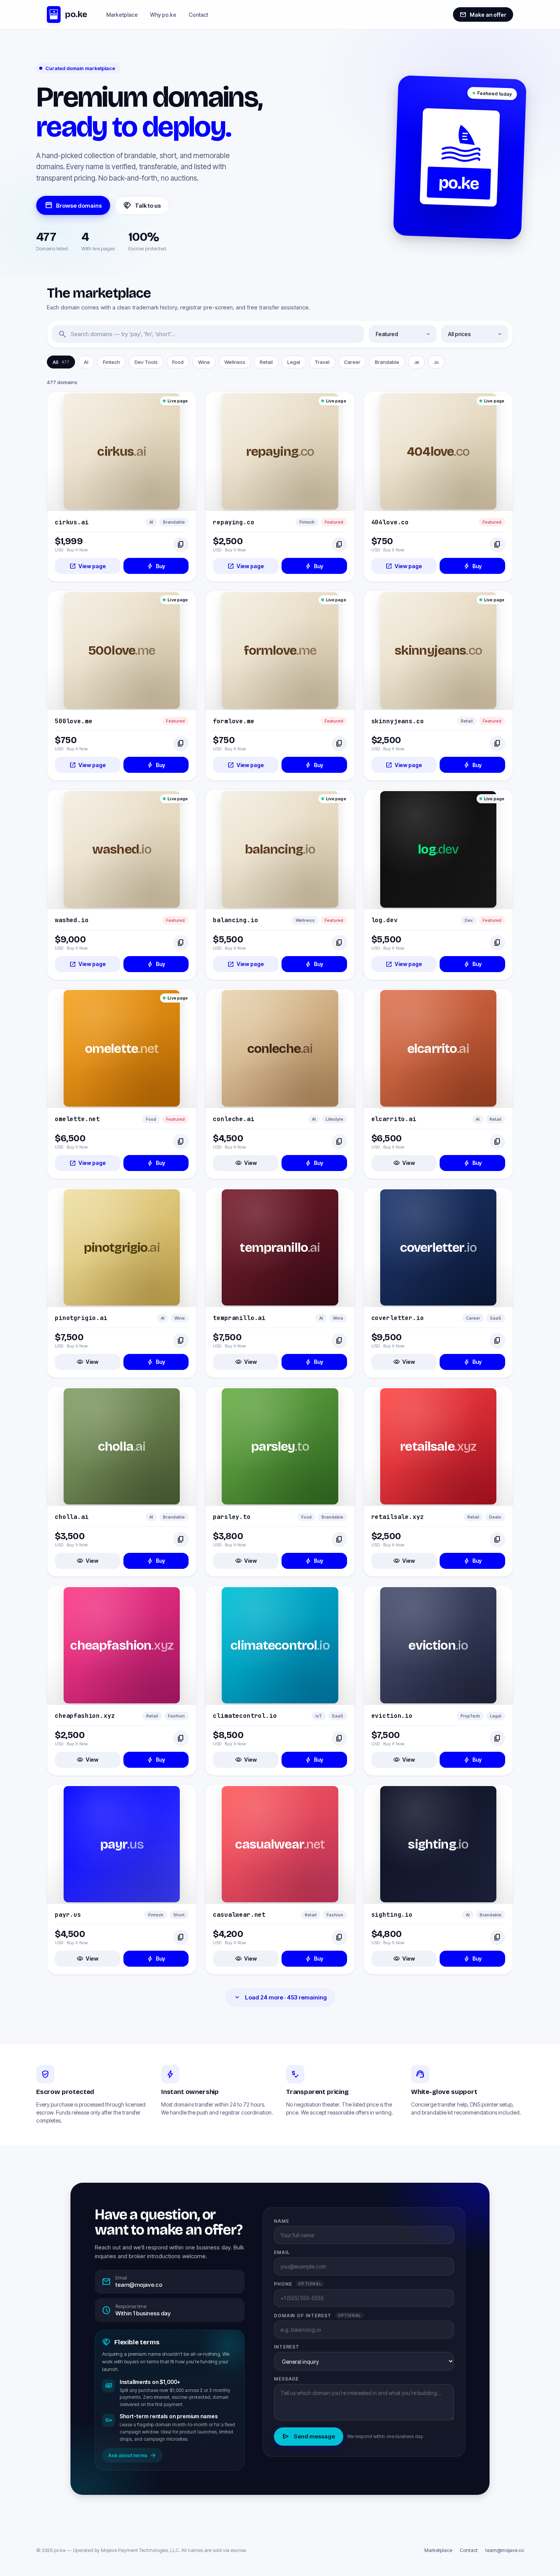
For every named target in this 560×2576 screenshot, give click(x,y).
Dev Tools (146, 362)
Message (286, 2379)
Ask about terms (132, 2455)
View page (88, 566)
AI (86, 362)
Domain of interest (318, 2316)
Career (352, 362)
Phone (298, 2284)
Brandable (387, 362)
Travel (322, 362)
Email (282, 2252)
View (246, 1163)
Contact (198, 15)
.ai (416, 362)
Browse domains (73, 205)
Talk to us (142, 205)
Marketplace (122, 15)
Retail (266, 362)
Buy (156, 566)
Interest (287, 2347)
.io (436, 362)
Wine (204, 362)
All (61, 362)
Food (178, 362)
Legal (294, 362)
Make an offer (483, 14)
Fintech (111, 362)
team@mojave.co (505, 2550)
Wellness (235, 362)
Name (282, 2221)
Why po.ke (163, 15)
